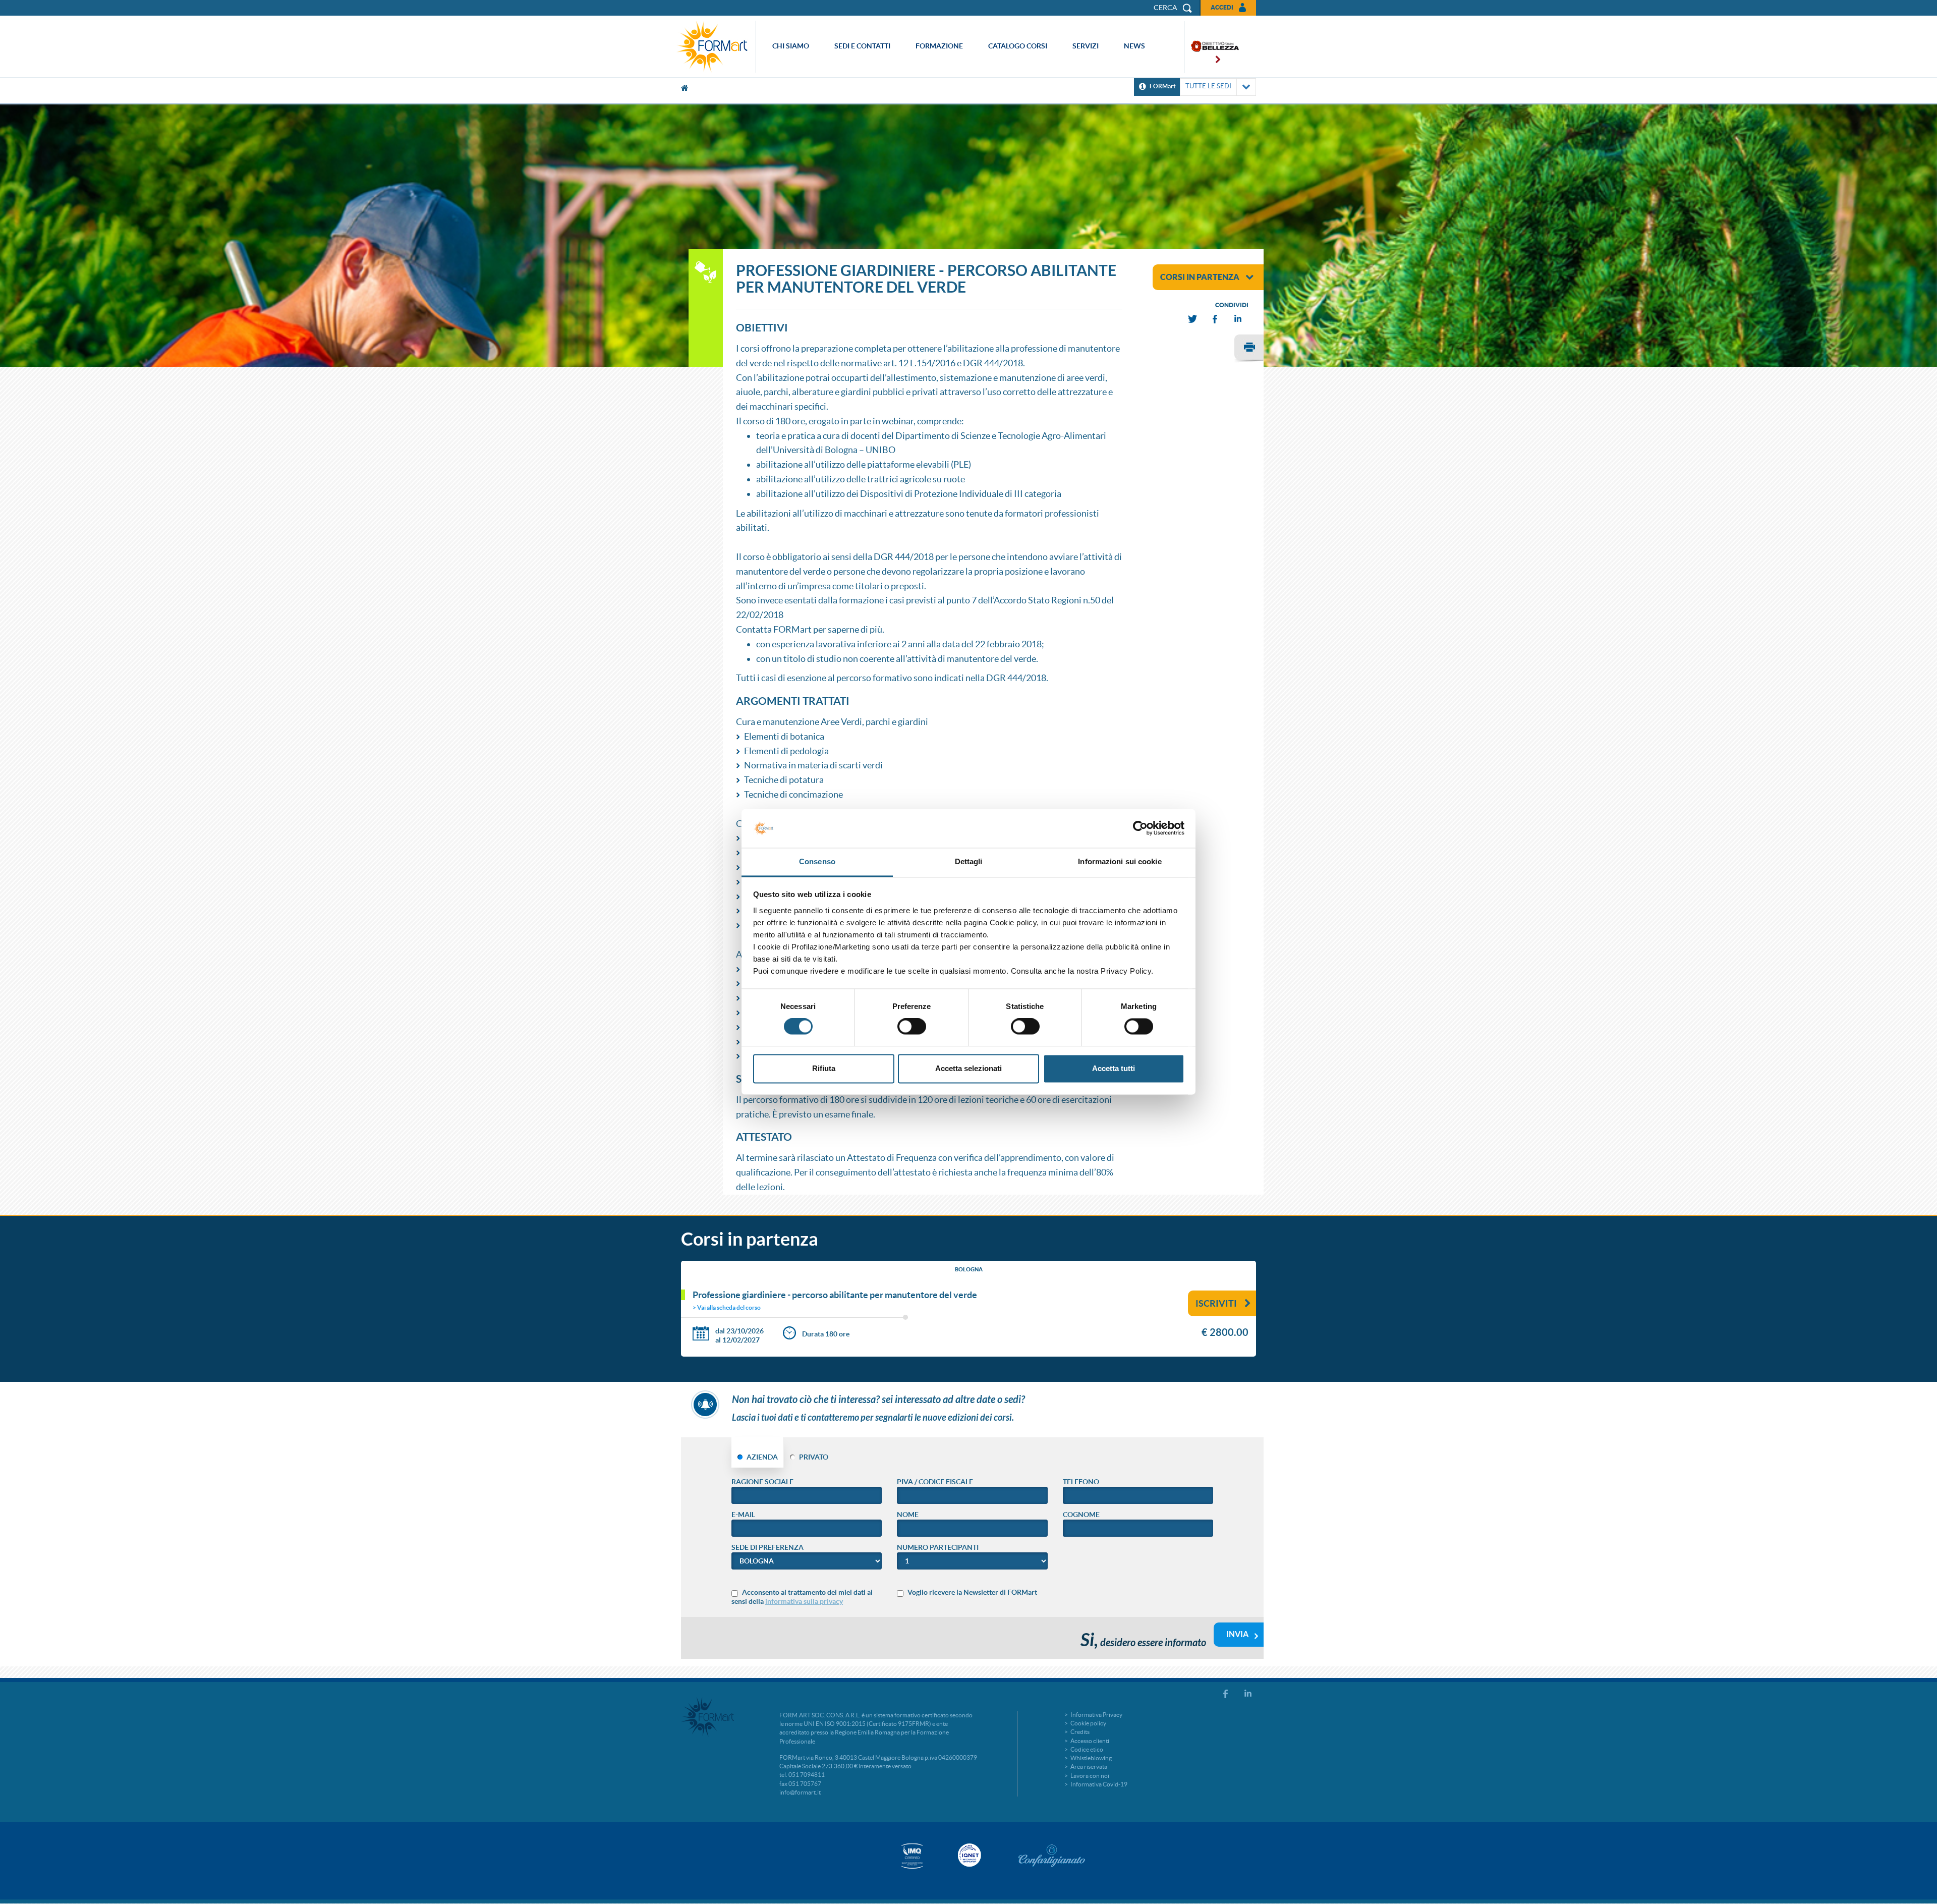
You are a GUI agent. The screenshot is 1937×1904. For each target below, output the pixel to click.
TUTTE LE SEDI (1208, 86)
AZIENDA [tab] (762, 1457)
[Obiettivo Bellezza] (1212, 47)
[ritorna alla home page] (715, 47)
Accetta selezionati (968, 1068)
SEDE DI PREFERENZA (767, 1547)
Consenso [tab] (817, 861)
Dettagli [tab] (969, 861)
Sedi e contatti (862, 46)
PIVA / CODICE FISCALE (935, 1482)
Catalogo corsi (1018, 46)
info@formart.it (800, 1792)
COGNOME (1081, 1515)
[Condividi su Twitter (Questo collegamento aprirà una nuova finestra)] (1193, 319)
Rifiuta (824, 1068)
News (1134, 46)
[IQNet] (968, 1855)
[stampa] (1249, 349)
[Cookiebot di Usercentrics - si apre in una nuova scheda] (1140, 828)
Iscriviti (1216, 1303)
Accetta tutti (1114, 1068)
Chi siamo (791, 46)
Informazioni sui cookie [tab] (1120, 861)
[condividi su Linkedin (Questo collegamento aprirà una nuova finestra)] (1238, 319)
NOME (908, 1515)
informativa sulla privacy (804, 1601)
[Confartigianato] (1052, 1856)
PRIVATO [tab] (814, 1457)
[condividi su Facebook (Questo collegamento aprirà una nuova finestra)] (1216, 319)
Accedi (1222, 7)
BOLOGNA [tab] (969, 1269)
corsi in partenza (1200, 277)
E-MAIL (743, 1515)
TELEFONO (1081, 1482)
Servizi (1086, 46)
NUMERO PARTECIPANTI (938, 1547)
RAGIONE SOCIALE (762, 1482)
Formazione (939, 46)
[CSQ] (912, 1856)
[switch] (912, 1027)
